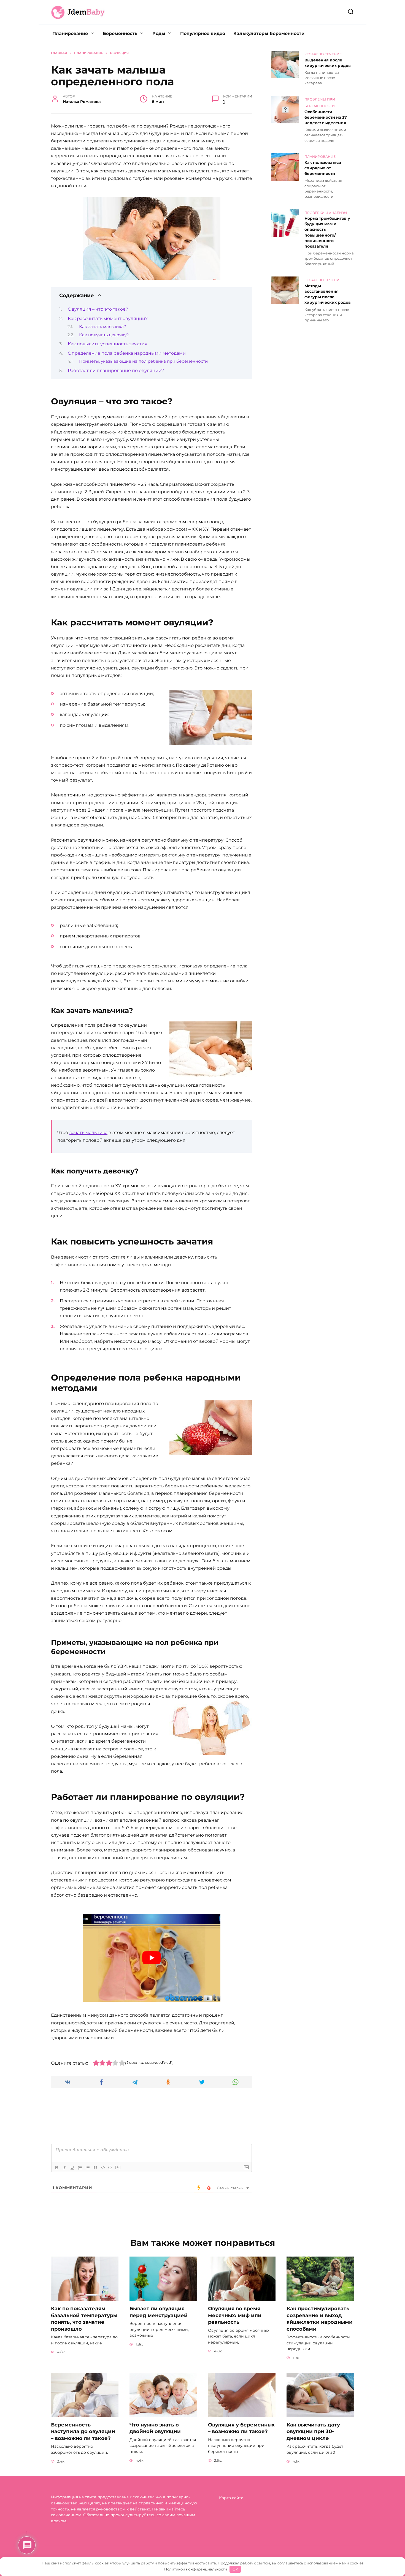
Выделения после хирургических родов (328, 63)
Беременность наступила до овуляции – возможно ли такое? (83, 2431)
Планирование (70, 33)
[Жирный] (57, 2168)
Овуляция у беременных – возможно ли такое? (241, 2428)
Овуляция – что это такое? (98, 309)
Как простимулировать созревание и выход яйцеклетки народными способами (320, 2319)
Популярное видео (203, 33)
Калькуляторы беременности (269, 33)
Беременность (120, 33)
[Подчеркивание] (72, 2168)
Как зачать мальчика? (103, 327)
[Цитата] (95, 2168)
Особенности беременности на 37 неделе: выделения (326, 117)
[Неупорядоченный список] (88, 2168)
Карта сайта (231, 2498)
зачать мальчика (88, 1133)
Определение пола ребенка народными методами (127, 353)
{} (110, 2167)
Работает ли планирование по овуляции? (116, 371)
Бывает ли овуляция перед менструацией (159, 2312)
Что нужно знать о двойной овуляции (155, 2428)
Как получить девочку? (104, 335)
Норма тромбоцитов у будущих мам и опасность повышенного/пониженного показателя (327, 233)
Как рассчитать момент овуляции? (108, 318)
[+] (118, 2167)
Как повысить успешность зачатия (108, 344)
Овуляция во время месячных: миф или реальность (235, 2315)
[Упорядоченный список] (80, 2168)
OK (235, 2569)
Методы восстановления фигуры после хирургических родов (328, 294)
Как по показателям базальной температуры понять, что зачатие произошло (84, 2319)
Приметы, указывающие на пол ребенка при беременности (143, 361)
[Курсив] (64, 2168)
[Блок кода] (103, 2168)
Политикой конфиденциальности (196, 2569)
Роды (159, 33)
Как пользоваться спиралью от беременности (323, 168)
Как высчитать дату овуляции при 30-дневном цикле (313, 2431)
